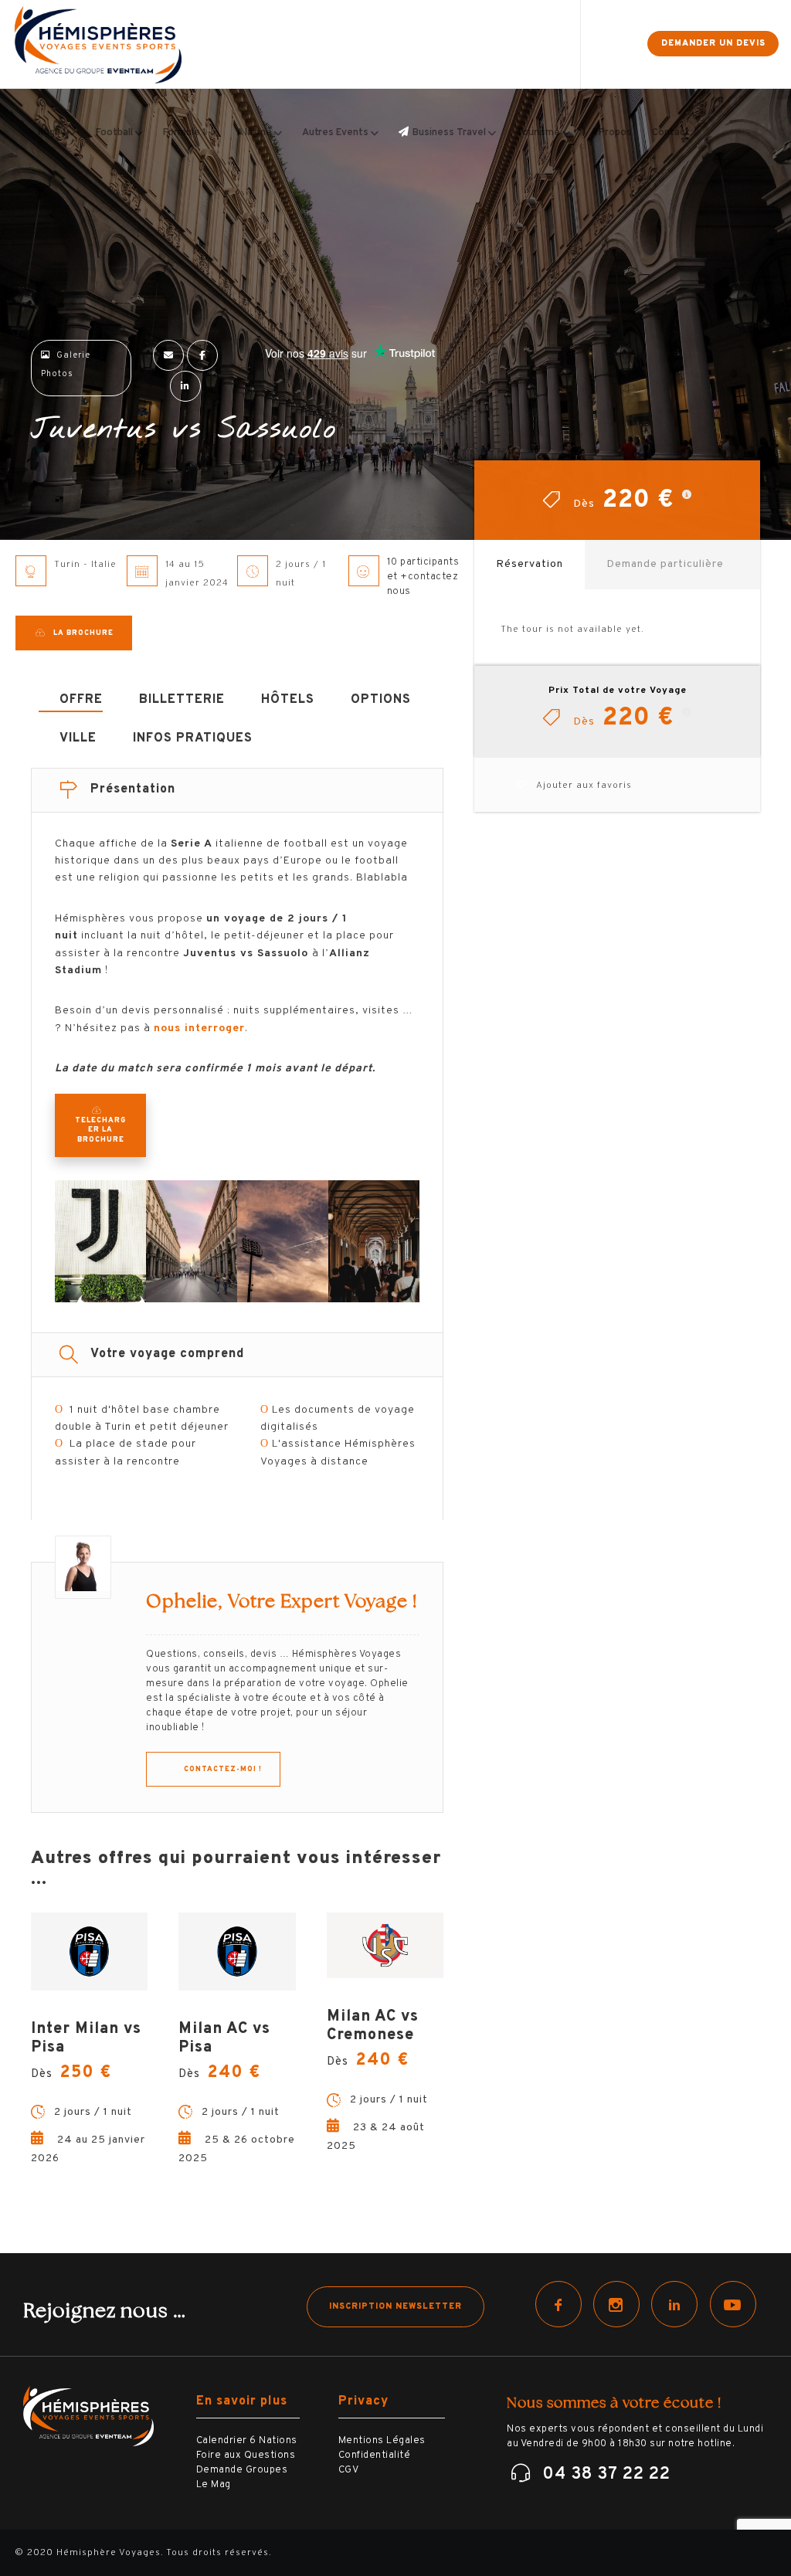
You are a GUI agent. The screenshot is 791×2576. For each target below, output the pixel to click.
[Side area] (622, 44)
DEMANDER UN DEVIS (713, 43)
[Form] (595, 44)
